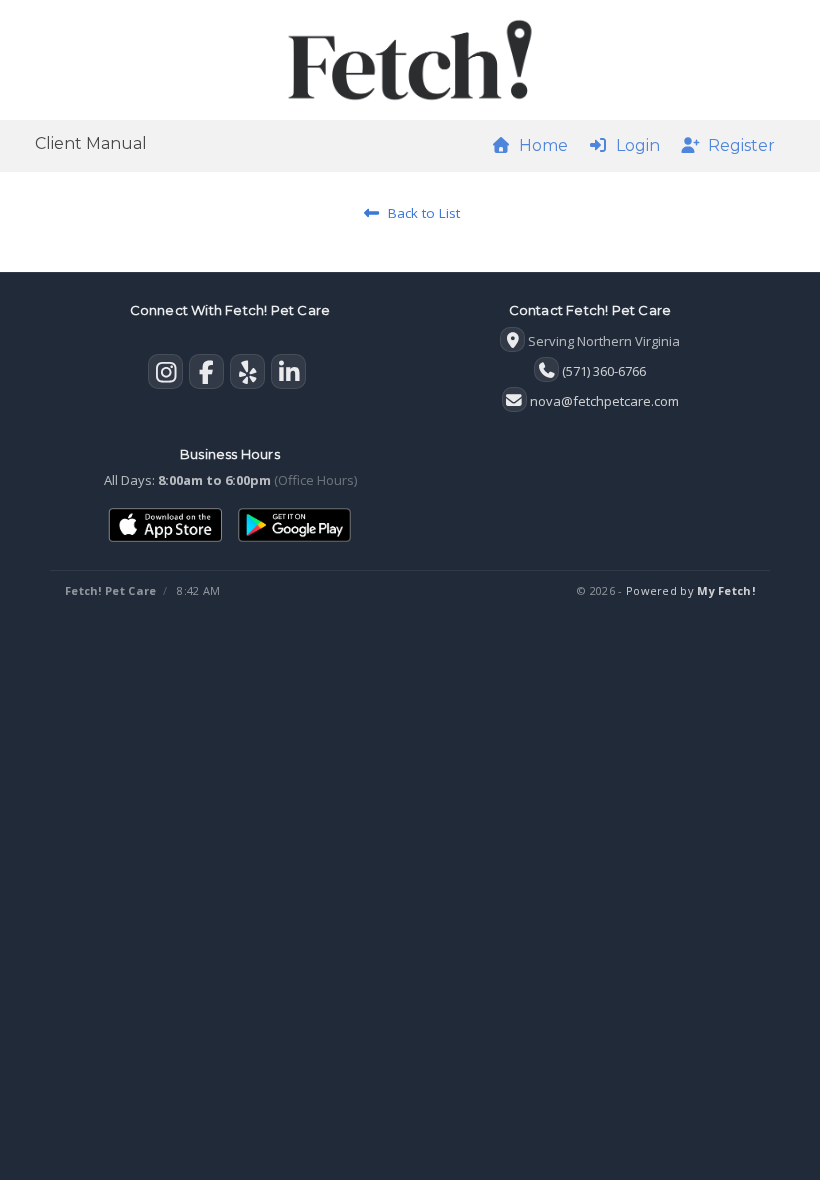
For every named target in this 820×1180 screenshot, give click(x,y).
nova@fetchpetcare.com (604, 401)
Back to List (420, 213)
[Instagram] (165, 376)
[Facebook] (206, 376)
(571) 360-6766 (604, 371)
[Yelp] (247, 376)
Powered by (690, 590)
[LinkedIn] (288, 376)
